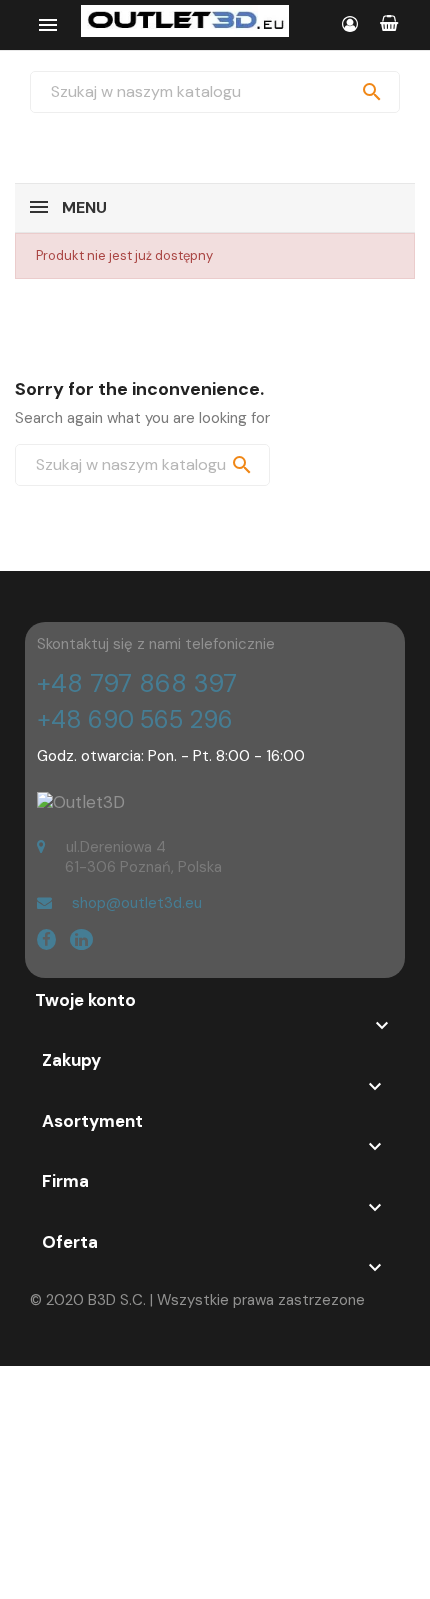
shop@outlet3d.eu (137, 903)
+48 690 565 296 (135, 719)
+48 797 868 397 (137, 683)
